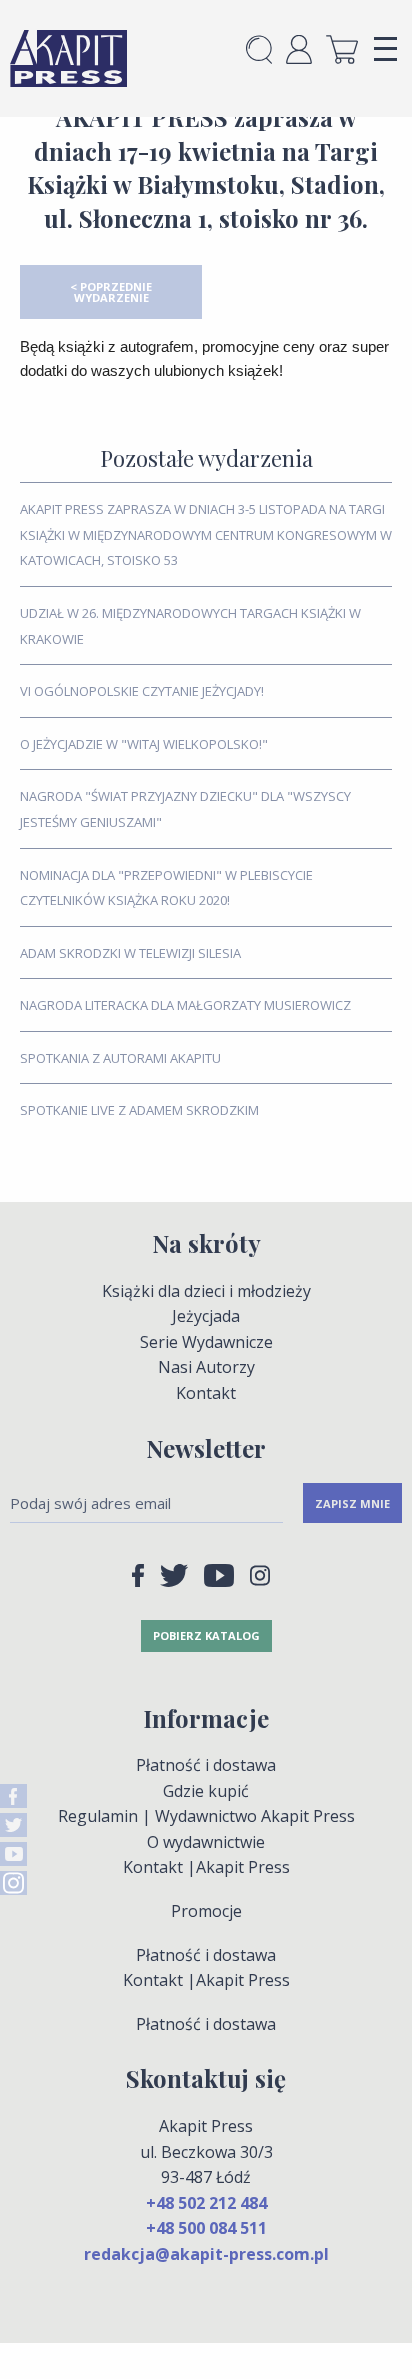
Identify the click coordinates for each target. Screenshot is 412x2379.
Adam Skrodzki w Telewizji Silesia (130, 953)
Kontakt (206, 1393)
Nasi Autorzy (206, 1367)
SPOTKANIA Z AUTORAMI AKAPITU (120, 1058)
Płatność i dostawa (206, 1765)
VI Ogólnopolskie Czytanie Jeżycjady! (142, 691)
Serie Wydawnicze (206, 1342)
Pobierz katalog (206, 1635)
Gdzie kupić (206, 1791)
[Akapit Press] (68, 58)
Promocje (206, 1911)
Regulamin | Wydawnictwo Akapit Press (206, 1816)
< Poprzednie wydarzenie (111, 292)
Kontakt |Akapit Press (206, 1867)
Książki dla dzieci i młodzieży (206, 1291)
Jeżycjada (206, 1316)
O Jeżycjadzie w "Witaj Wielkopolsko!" (144, 744)
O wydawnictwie (206, 1842)
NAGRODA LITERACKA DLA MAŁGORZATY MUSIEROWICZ (185, 1005)
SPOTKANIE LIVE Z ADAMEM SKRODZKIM (139, 1110)
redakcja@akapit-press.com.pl (206, 2254)
